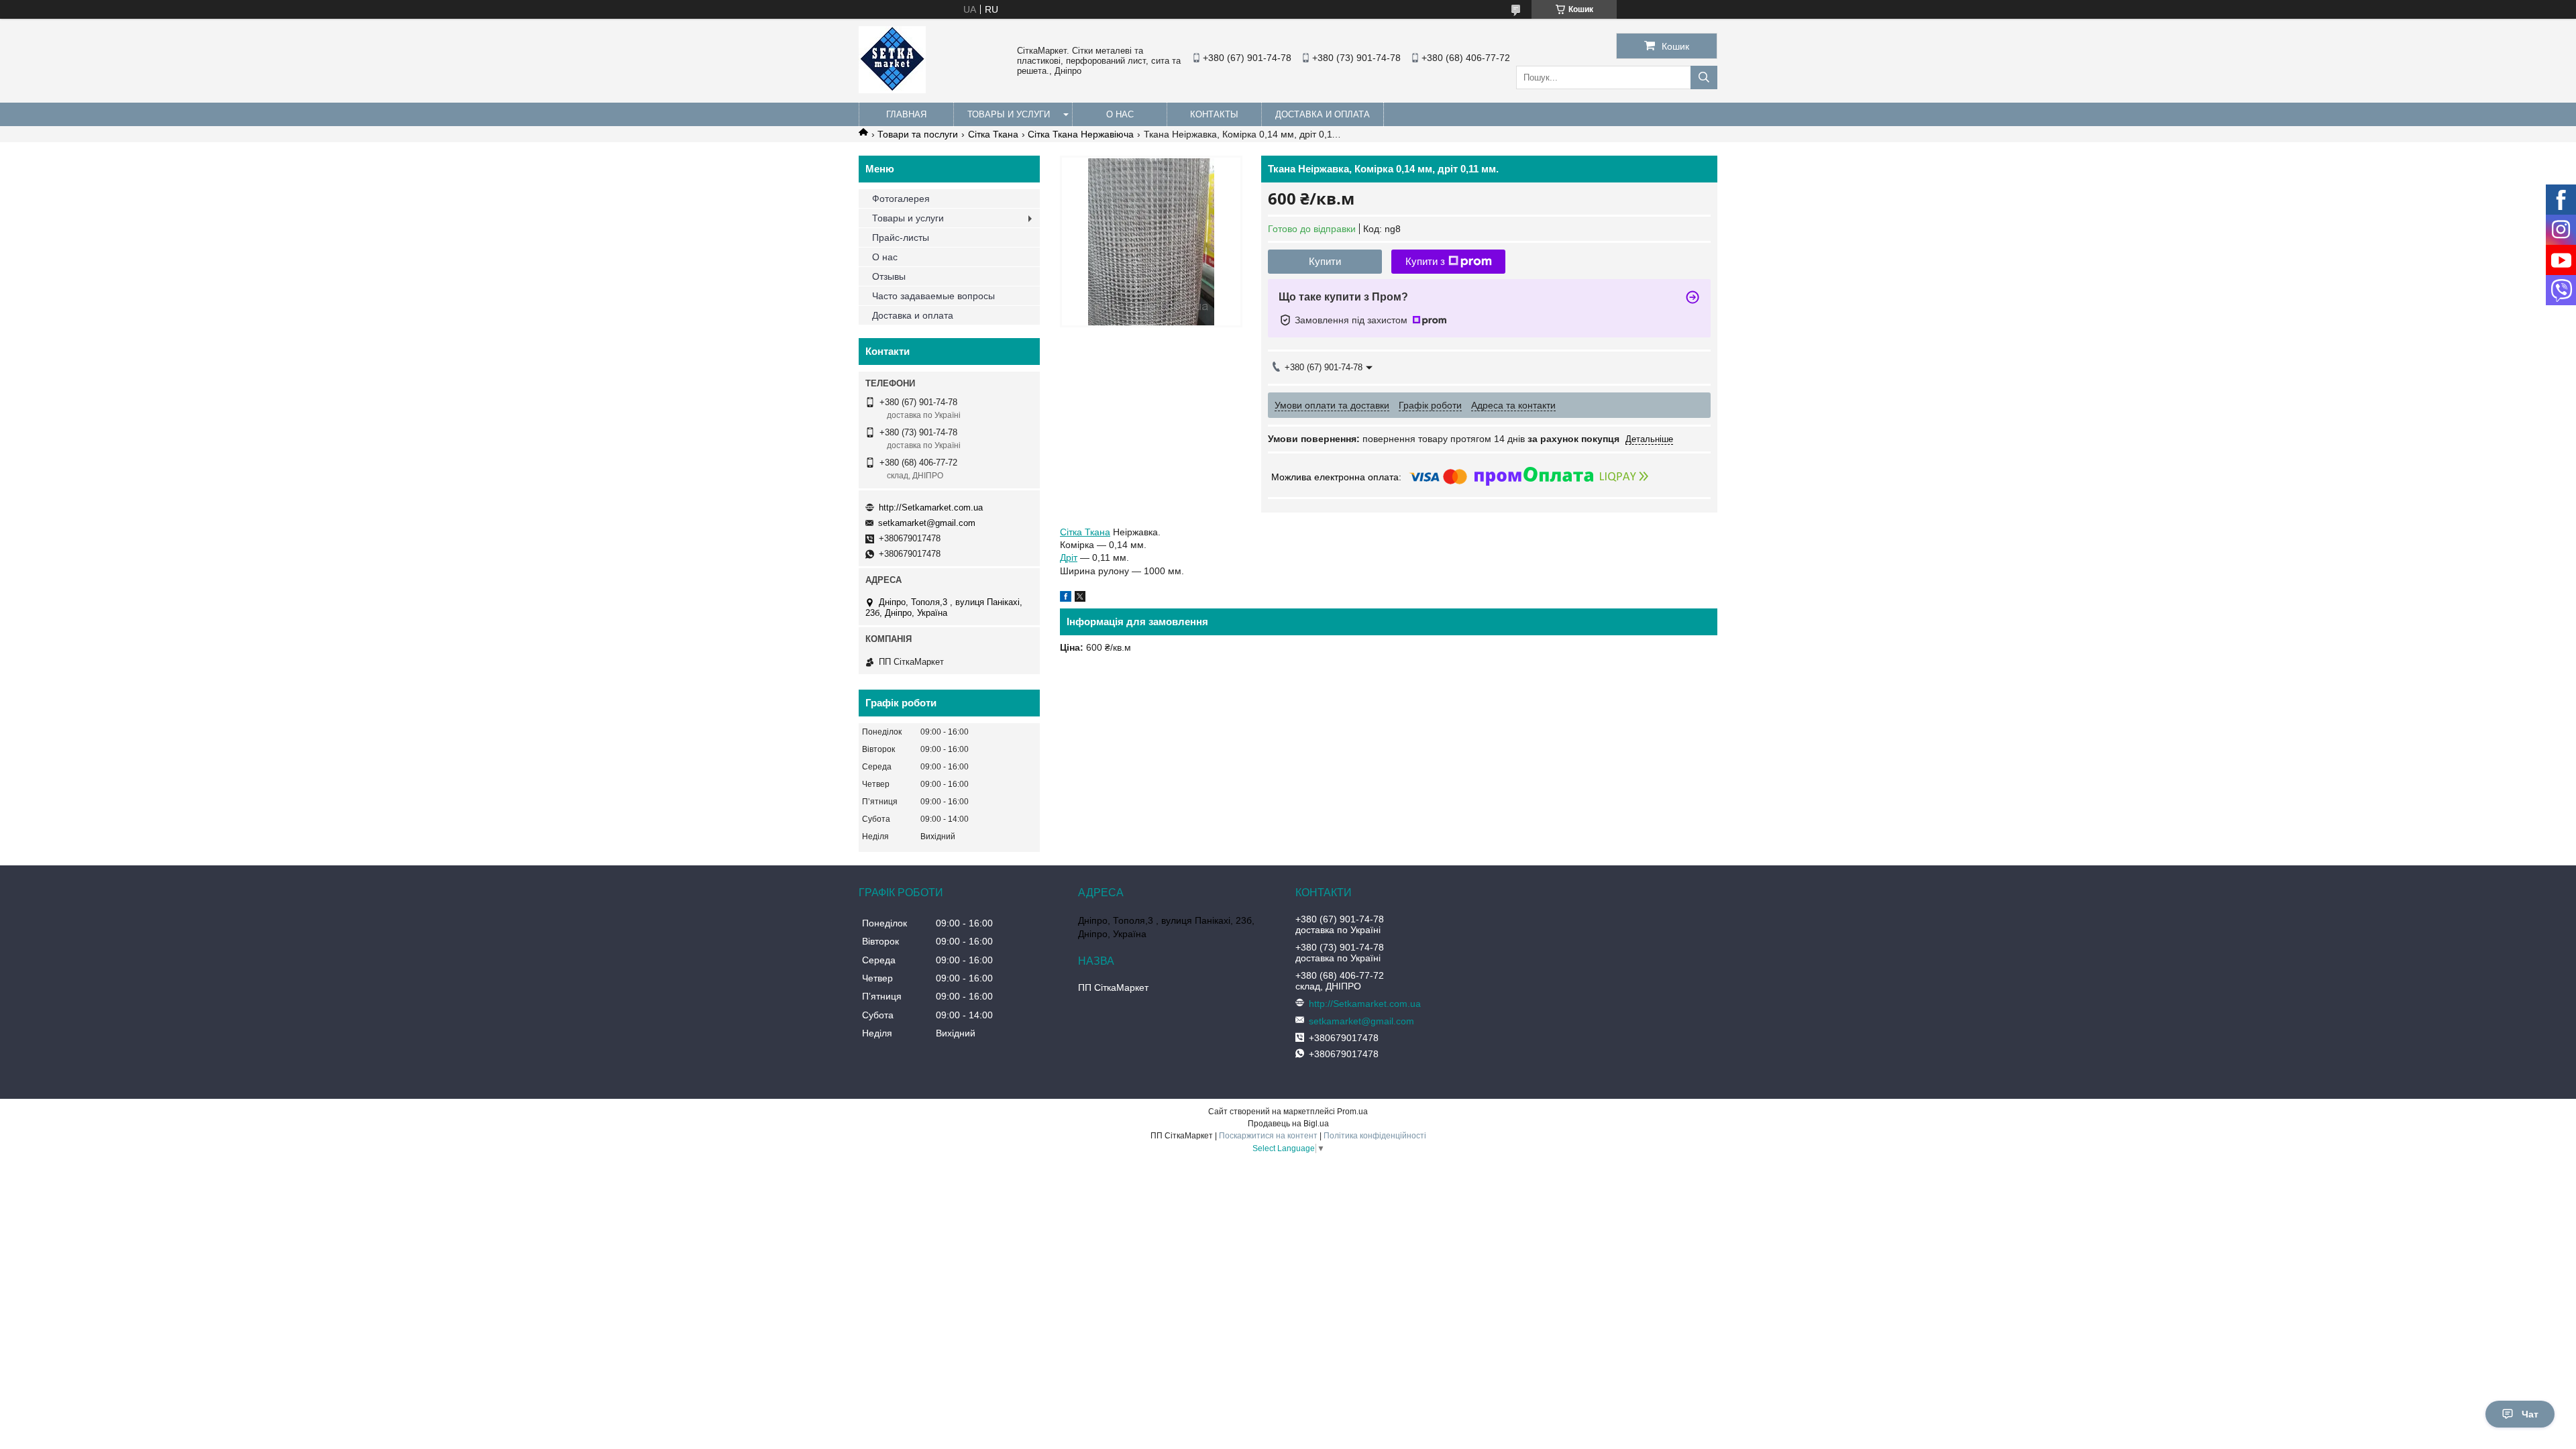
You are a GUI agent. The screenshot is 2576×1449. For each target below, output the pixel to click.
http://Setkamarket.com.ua (931, 507)
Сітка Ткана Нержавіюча (1081, 134)
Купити (1325, 261)
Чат (2530, 1414)
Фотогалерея (901, 199)
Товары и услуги (1009, 114)
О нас (1120, 114)
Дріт (1069, 557)
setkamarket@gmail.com (927, 523)
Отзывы (889, 276)
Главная (906, 114)
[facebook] (1066, 598)
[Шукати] (1704, 77)
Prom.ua (1352, 1112)
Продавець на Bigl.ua (1288, 1124)
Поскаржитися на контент (1268, 1136)
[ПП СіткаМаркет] (892, 90)
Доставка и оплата (1323, 114)
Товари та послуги (918, 134)
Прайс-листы (901, 237)
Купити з (1425, 261)
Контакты (1214, 114)
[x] (1080, 598)
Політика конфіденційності (1375, 1136)
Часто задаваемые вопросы (933, 296)
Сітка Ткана (993, 134)
